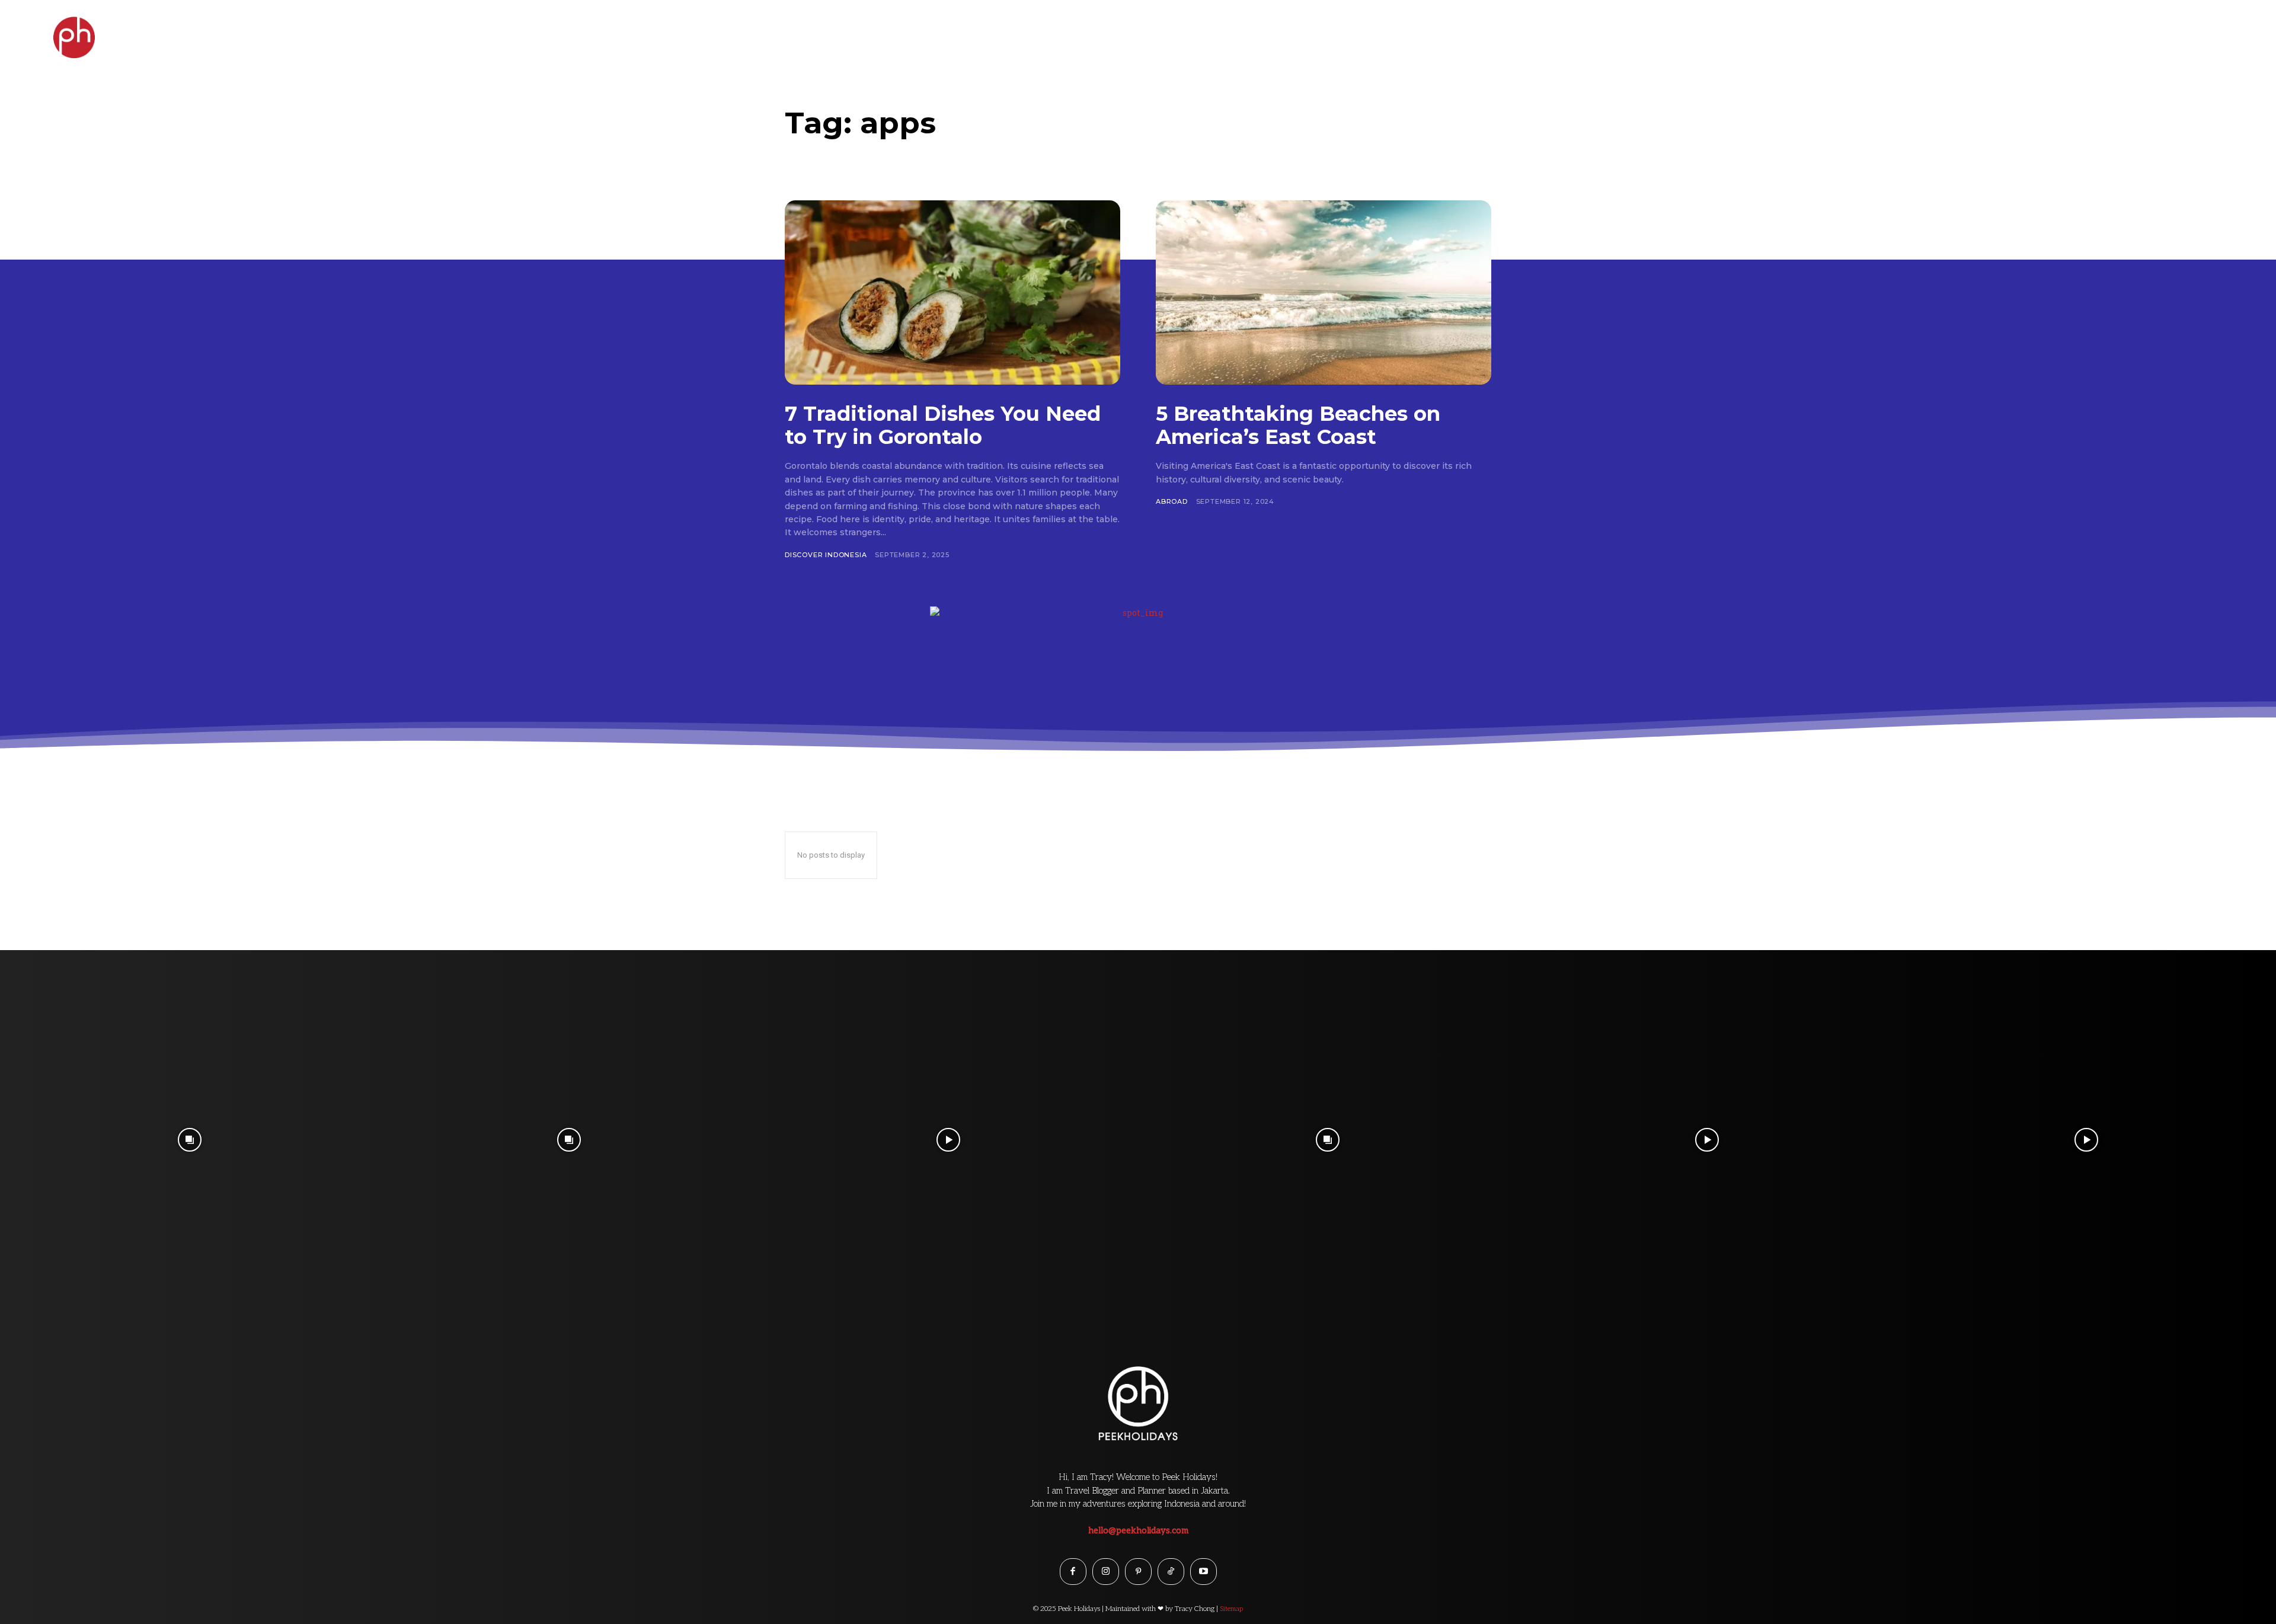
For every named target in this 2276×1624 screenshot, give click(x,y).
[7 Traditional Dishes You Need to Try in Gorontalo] (952, 292)
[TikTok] (1171, 1572)
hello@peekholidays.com (1138, 1530)
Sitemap (1231, 1609)
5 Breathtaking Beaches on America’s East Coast (1298, 425)
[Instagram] (1106, 1572)
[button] (2242, 32)
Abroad (1172, 501)
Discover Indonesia (826, 555)
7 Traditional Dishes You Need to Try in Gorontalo (943, 425)
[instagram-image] (190, 1140)
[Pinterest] (1138, 1572)
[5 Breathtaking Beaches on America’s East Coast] (1324, 292)
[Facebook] (1073, 1572)
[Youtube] (1203, 1572)
